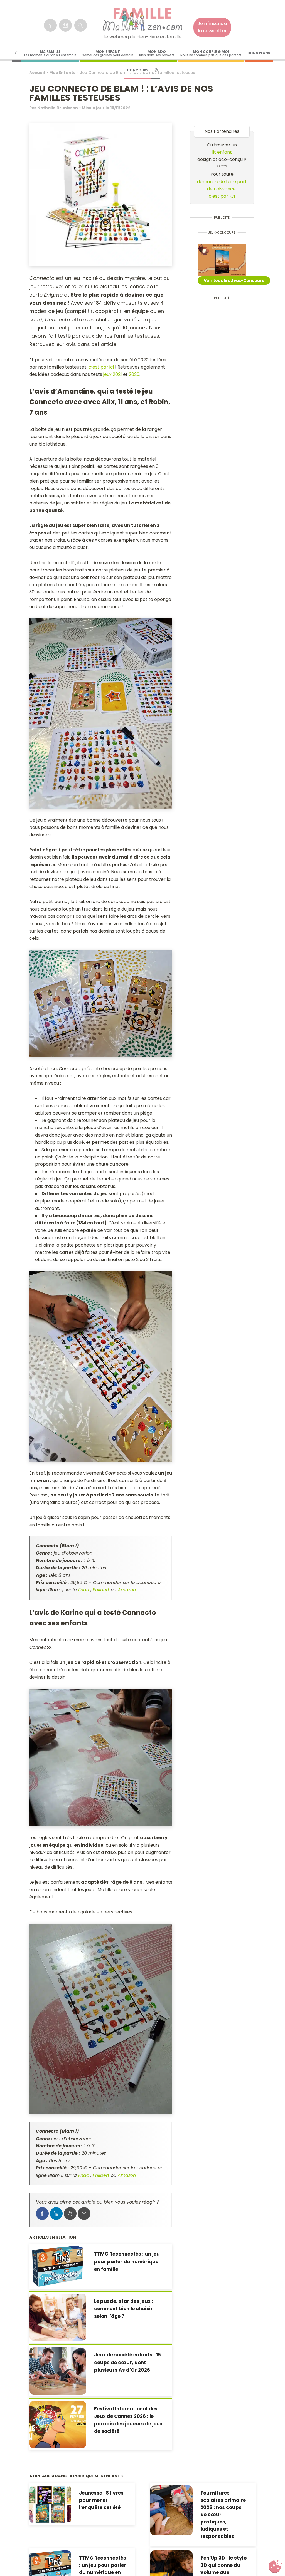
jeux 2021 (113, 374)
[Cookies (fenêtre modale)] (275, 2567)
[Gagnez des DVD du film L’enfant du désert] (222, 260)
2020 (134, 374)
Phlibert (101, 1590)
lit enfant (222, 152)
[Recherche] (81, 25)
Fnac (84, 1590)
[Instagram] (65, 25)
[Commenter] (70, 2214)
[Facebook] (50, 25)
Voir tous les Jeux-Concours (234, 280)
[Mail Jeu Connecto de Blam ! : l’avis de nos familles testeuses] (84, 2214)
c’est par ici (101, 367)
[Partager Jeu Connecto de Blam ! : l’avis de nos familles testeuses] (42, 2214)
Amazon (127, 1590)
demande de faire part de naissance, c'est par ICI (222, 189)
